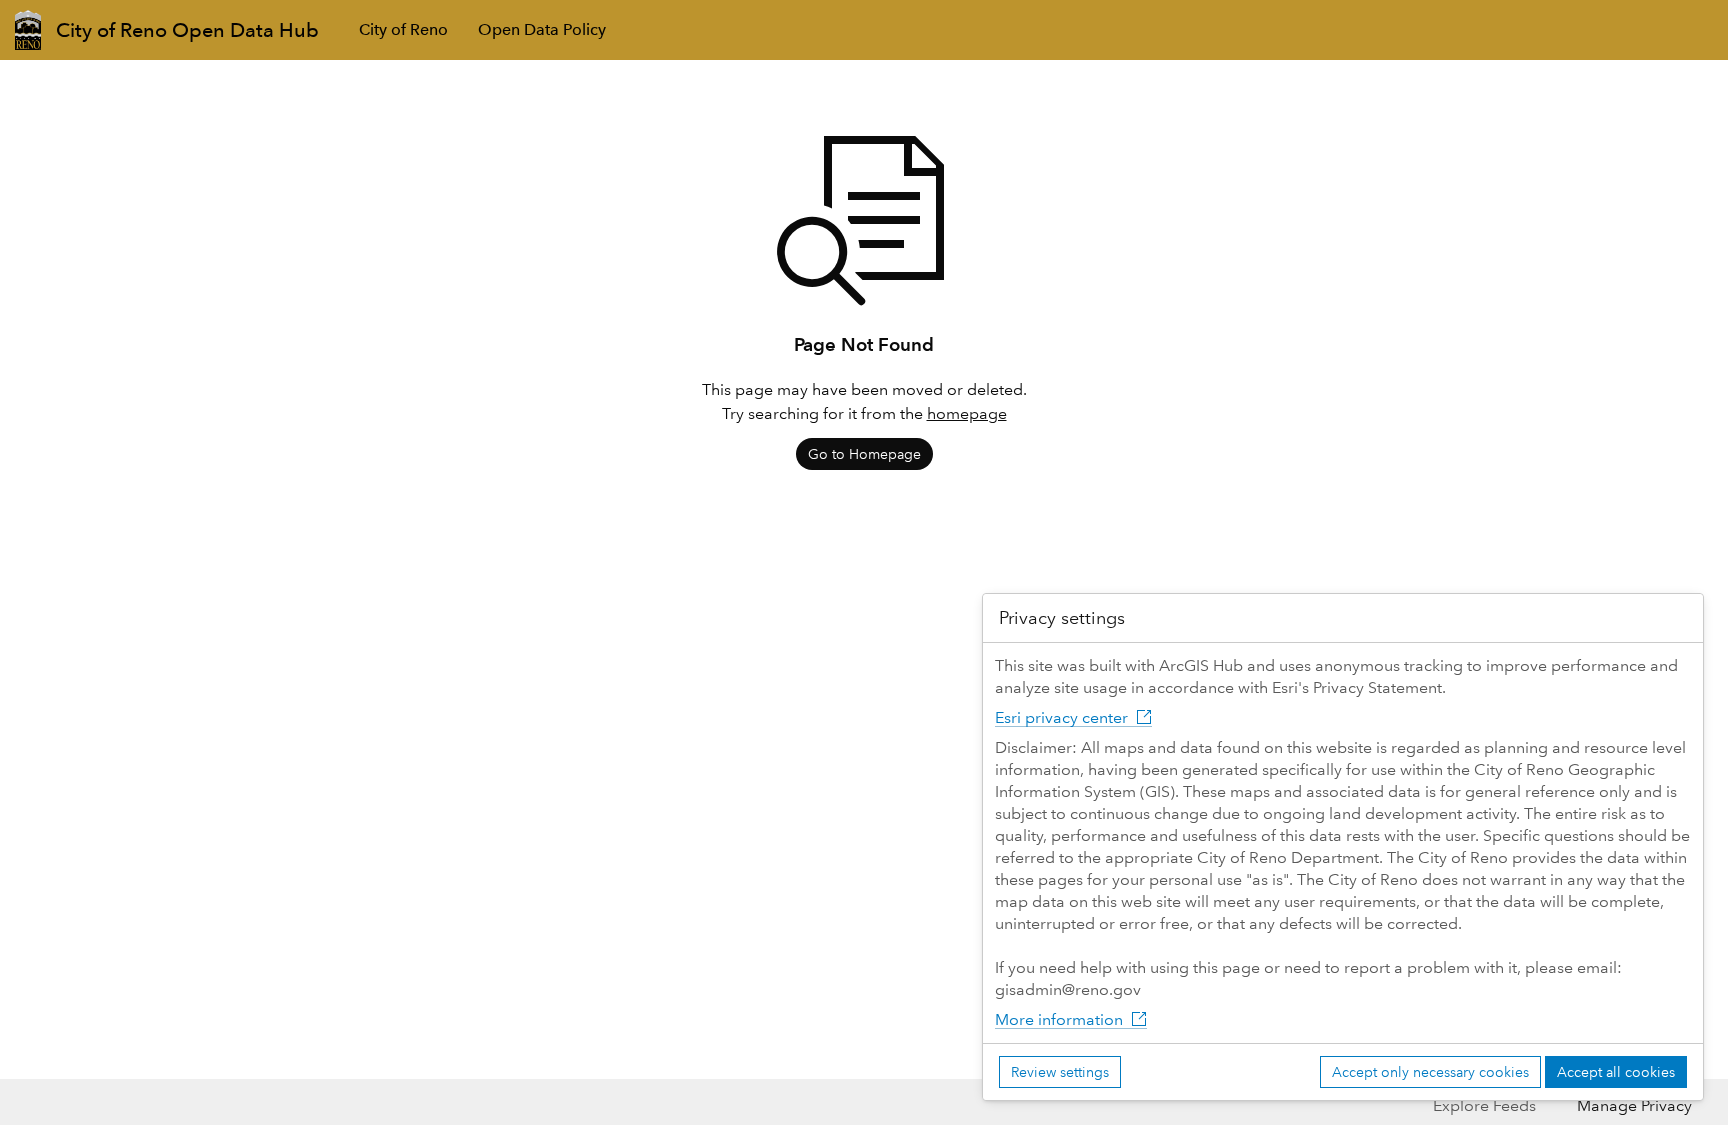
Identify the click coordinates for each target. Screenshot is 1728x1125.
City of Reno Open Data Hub (187, 30)
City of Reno (403, 29)
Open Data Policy (542, 29)
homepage (967, 413)
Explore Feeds (1484, 1105)
